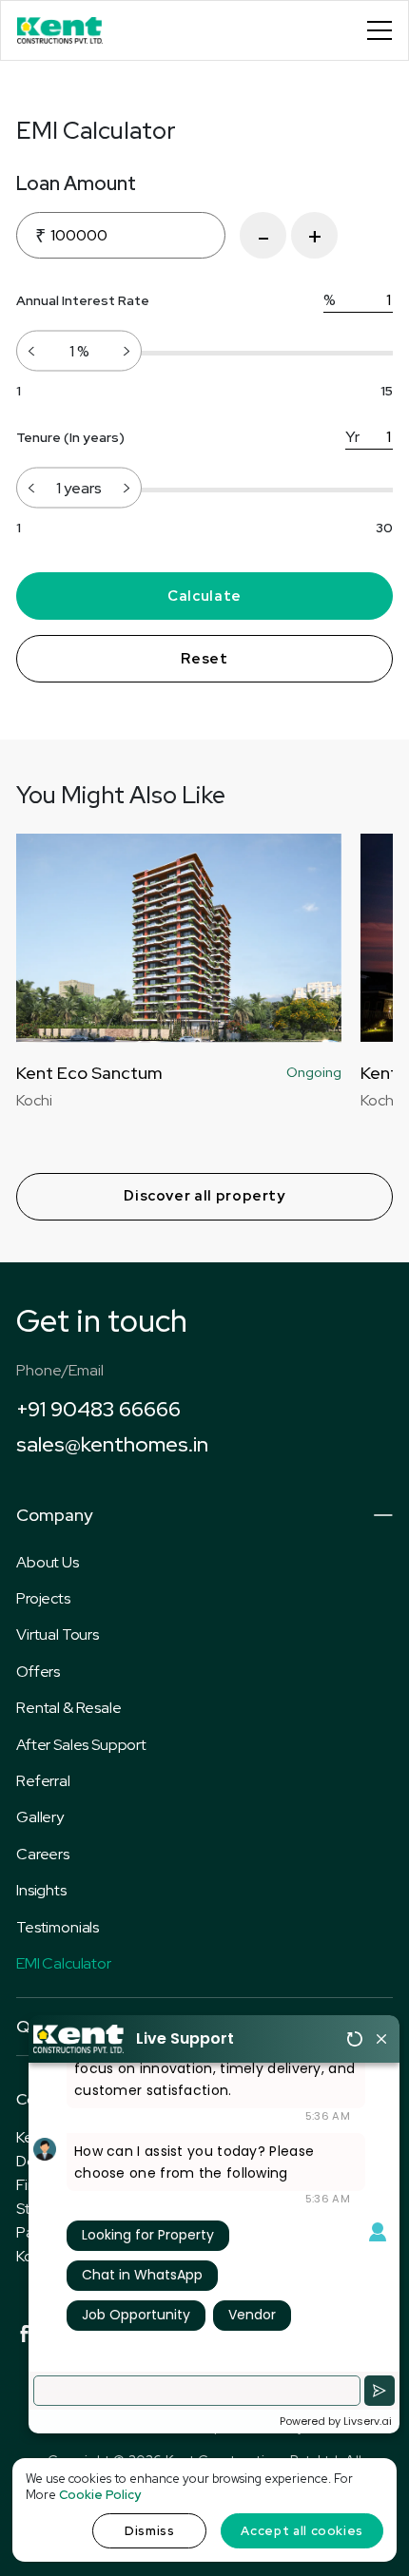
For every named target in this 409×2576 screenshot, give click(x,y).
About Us (48, 1562)
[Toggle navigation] (380, 30)
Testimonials (58, 1927)
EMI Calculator (64, 1963)
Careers (43, 1854)
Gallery (40, 1817)
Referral (43, 1781)
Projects (43, 1598)
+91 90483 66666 (98, 1409)
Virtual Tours (58, 1634)
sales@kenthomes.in (112, 1444)
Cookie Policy (100, 2495)
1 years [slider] (79, 487)
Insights (41, 1890)
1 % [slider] (79, 350)
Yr (352, 437)
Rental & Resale (69, 1708)
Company (54, 1515)
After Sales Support (81, 1745)
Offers (38, 1672)
